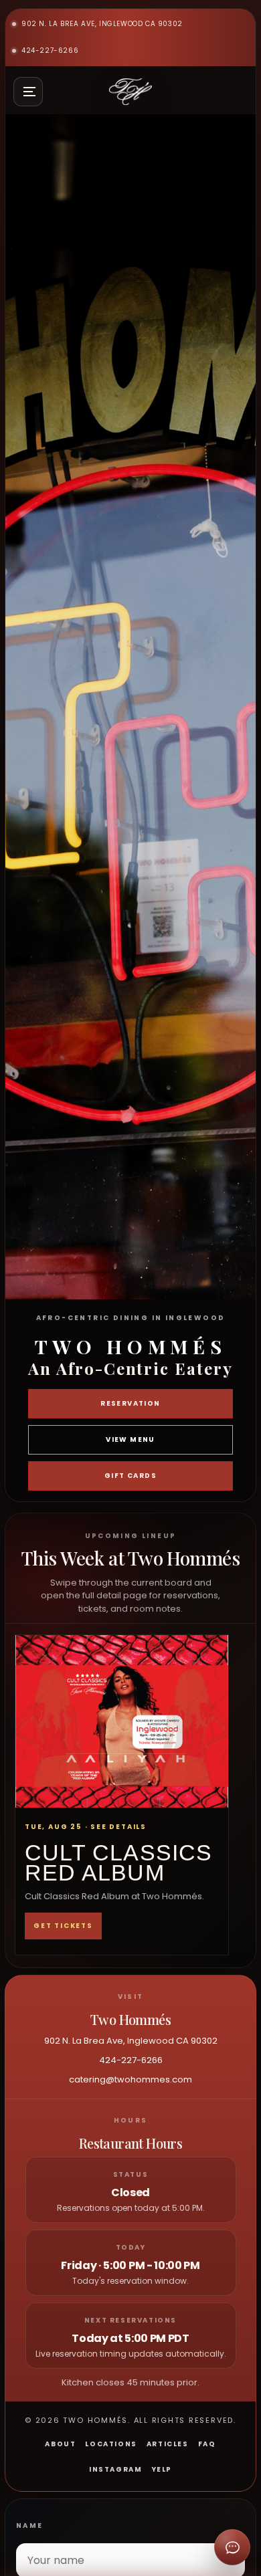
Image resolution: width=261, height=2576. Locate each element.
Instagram (115, 2469)
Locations (111, 2444)
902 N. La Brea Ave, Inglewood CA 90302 (102, 24)
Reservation (130, 1403)
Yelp (162, 2469)
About (60, 2444)
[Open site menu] (28, 92)
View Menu (130, 1439)
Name (30, 2526)
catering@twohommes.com (130, 2079)
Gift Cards (130, 1476)
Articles (168, 2444)
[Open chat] (232, 2547)
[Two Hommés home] (130, 92)
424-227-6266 (50, 50)
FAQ (207, 2444)
